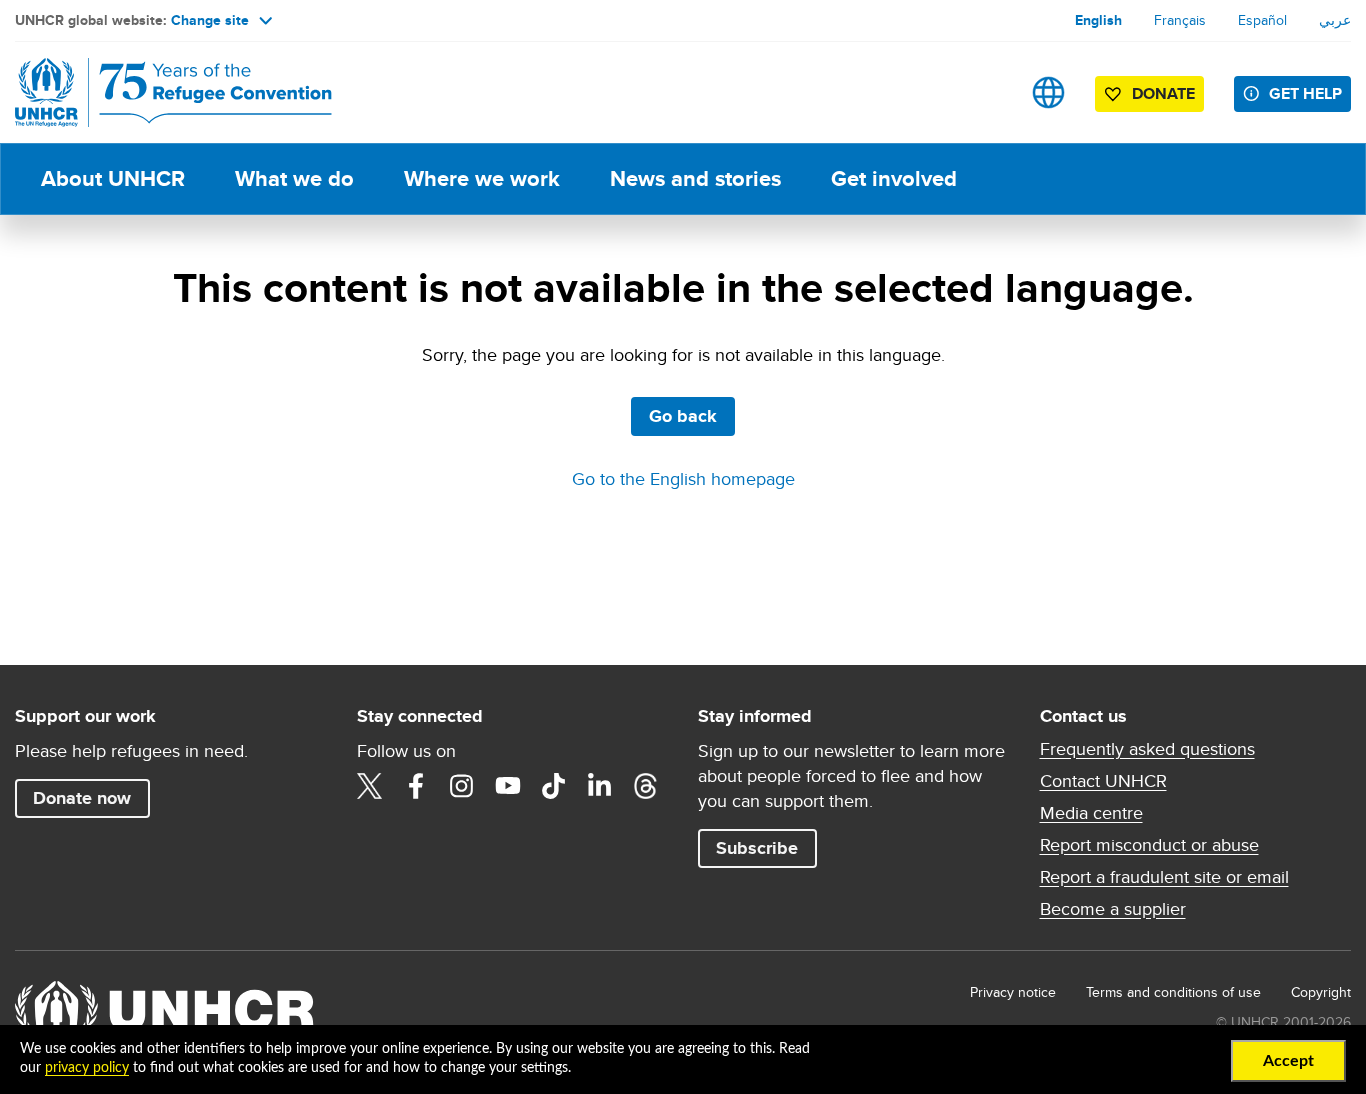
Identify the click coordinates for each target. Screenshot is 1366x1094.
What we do (294, 178)
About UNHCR (113, 178)
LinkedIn (600, 786)
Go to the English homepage (683, 478)
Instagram (462, 786)
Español (1262, 20)
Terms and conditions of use (1173, 992)
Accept (1288, 1061)
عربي (1335, 20)
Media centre (1091, 813)
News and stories (695, 178)
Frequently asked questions (1147, 749)
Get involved (894, 178)
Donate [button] (1163, 93)
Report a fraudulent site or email (1164, 877)
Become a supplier (1113, 909)
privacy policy (87, 1068)
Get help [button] (1305, 93)
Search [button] (985, 92)
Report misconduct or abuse (1149, 845)
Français (1180, 20)
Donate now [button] (82, 798)
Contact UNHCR (1103, 781)
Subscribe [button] (757, 848)
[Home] (155, 92)
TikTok (554, 786)
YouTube (508, 786)
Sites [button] (1048, 92)
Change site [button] (210, 20)
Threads (646, 786)
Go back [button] (683, 416)
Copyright (1321, 992)
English (1098, 20)
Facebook (416, 786)
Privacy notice (1013, 992)
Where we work (482, 178)
